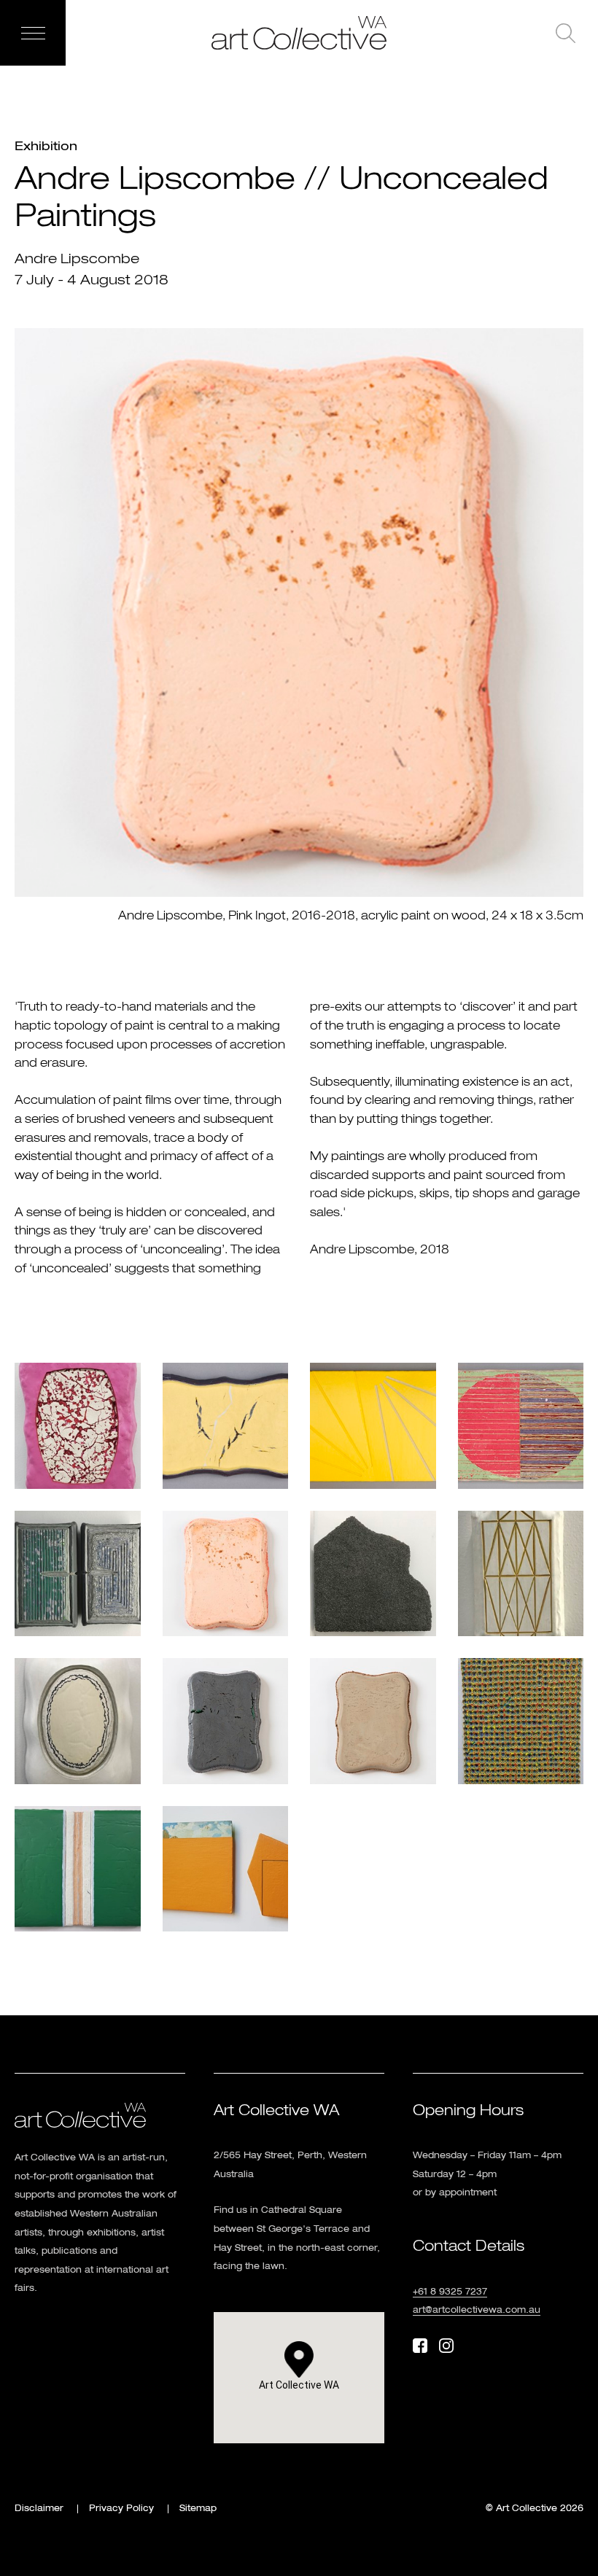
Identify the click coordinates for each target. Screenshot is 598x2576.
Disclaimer (39, 2509)
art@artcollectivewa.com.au (477, 2311)
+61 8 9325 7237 (450, 2292)
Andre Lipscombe (77, 259)
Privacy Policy (121, 2509)
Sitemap (198, 2509)
